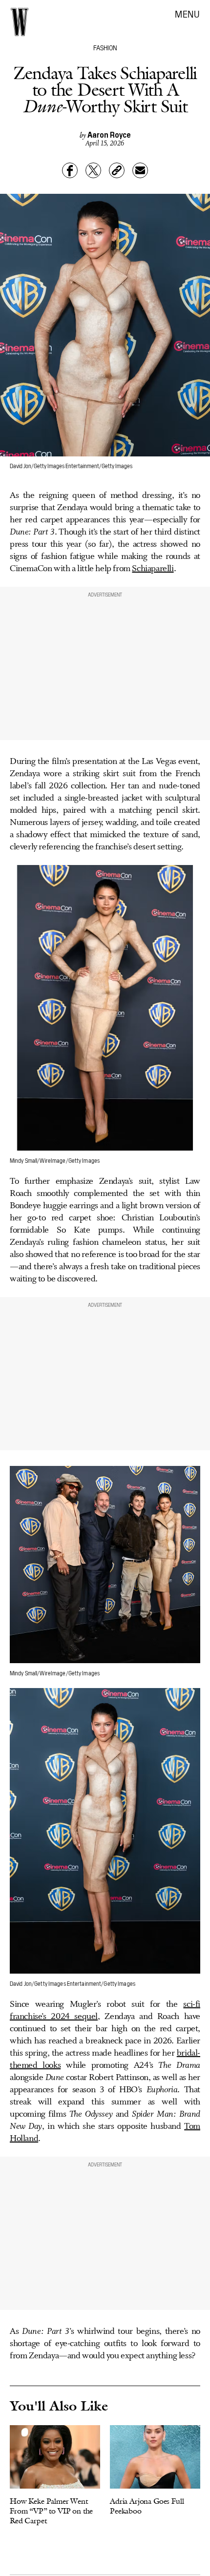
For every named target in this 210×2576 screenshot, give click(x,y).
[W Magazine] (20, 22)
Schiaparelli (153, 569)
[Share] (70, 170)
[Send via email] (140, 170)
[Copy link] (117, 170)
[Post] (93, 170)
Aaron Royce (109, 134)
